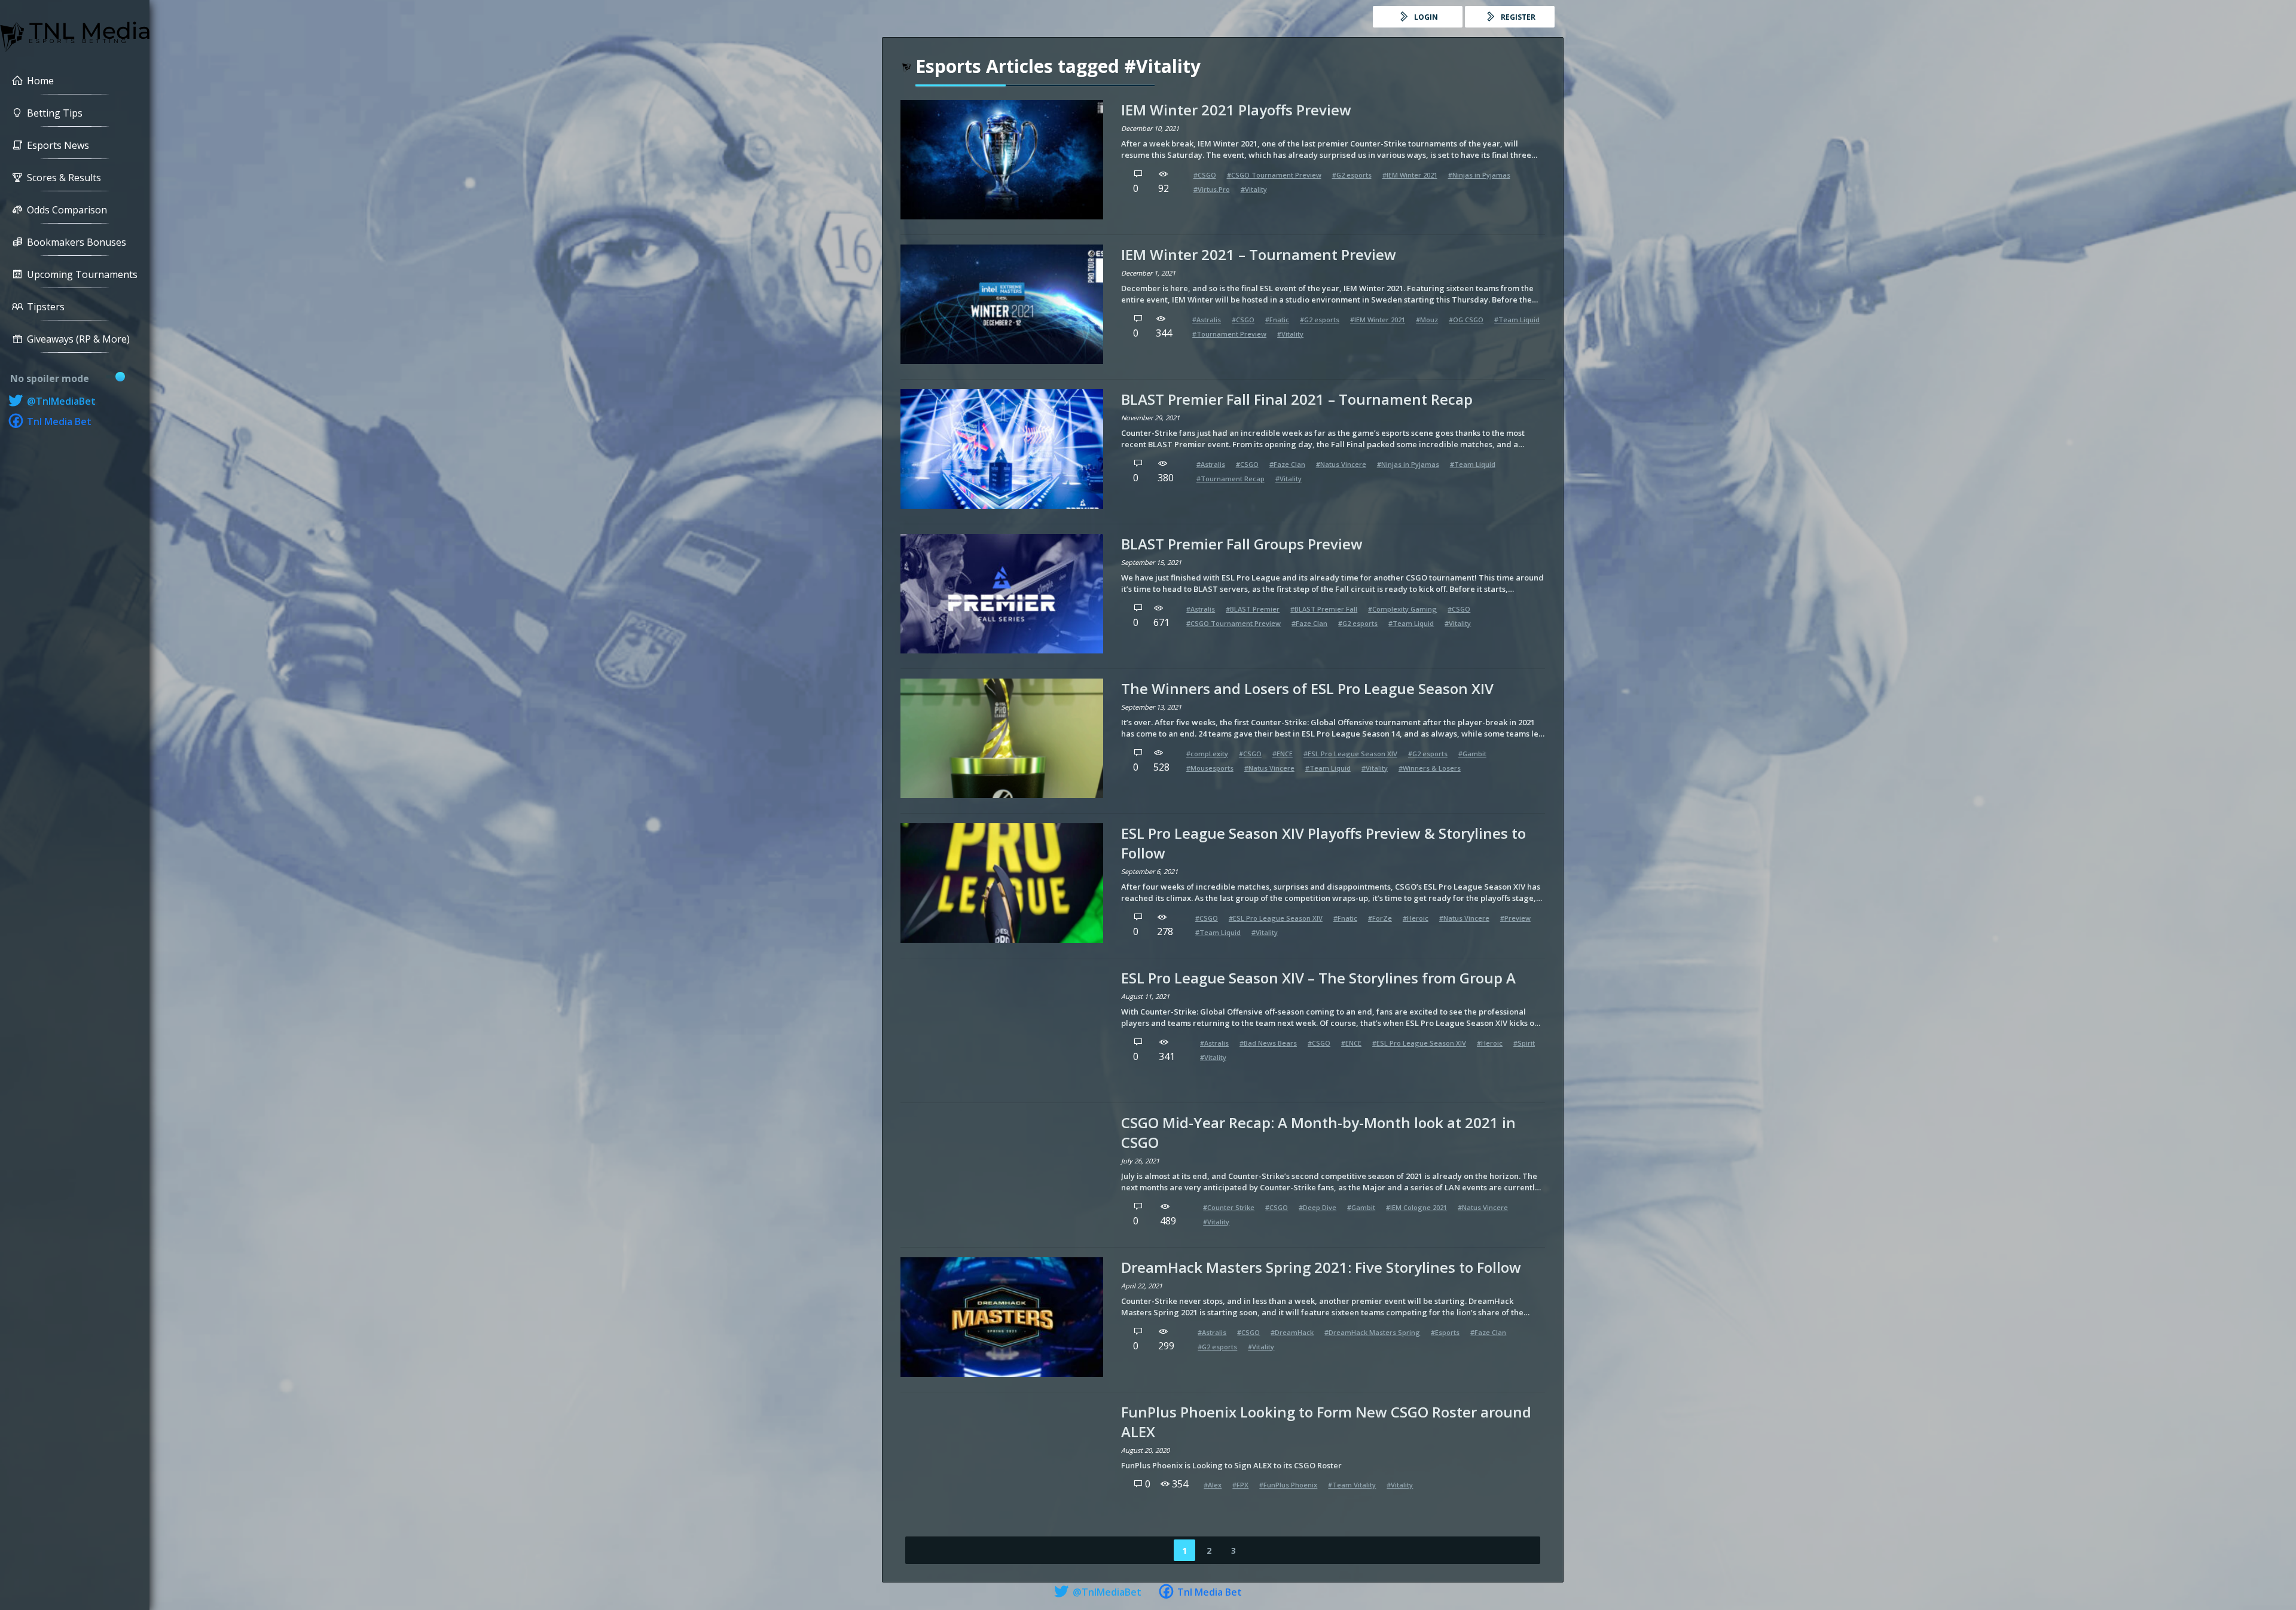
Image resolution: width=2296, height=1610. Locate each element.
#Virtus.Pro (1212, 189)
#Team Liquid (1517, 320)
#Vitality (1254, 189)
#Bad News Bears (1268, 1043)
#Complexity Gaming (1402, 609)
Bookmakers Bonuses (77, 242)
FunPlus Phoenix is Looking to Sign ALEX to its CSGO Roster (1231, 1465)
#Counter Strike (1229, 1207)
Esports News (58, 145)
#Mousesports (1210, 768)
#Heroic (1416, 918)
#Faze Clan (1287, 464)
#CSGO (1205, 175)
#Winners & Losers (1430, 768)
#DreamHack (1292, 1332)
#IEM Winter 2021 (1410, 175)
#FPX (1240, 1485)
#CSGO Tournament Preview (1274, 175)
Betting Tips (55, 113)
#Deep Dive (1318, 1207)
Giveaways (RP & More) (78, 339)
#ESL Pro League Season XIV (1350, 754)
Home (40, 81)
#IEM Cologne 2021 (1416, 1207)
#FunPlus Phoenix (1288, 1485)
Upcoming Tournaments (82, 274)
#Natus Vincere (1341, 464)
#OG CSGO (1466, 320)
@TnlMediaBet (60, 401)
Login (1425, 17)
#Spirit (1524, 1043)
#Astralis (1207, 320)
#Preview (1515, 918)
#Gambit (1472, 754)
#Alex (1213, 1485)
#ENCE (1283, 754)
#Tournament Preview (1229, 334)
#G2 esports (1352, 175)
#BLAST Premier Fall (1324, 609)
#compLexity (1207, 754)
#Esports (1445, 1332)
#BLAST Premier (1253, 609)
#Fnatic (1277, 320)
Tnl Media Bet (58, 421)
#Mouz (1427, 320)
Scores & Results (64, 178)
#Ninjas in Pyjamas (1479, 175)
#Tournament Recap (1231, 479)
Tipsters (46, 307)
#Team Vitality (1352, 1485)
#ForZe (1380, 918)
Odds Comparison (67, 210)
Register (1517, 17)
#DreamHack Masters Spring (1372, 1332)
